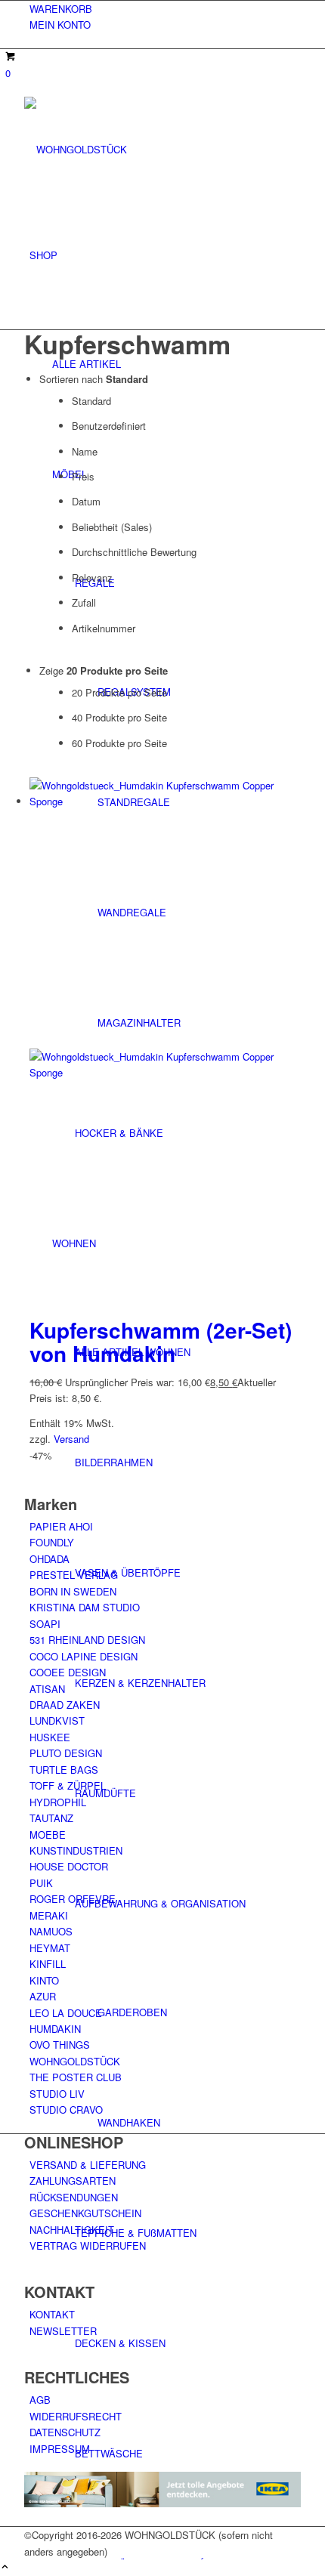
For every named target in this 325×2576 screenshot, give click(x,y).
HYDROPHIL (58, 1802)
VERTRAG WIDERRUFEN (88, 2246)
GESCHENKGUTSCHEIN (85, 2213)
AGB (40, 2400)
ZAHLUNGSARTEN (73, 2181)
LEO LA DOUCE (66, 2013)
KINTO (44, 1980)
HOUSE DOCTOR (69, 1866)
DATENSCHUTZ (65, 2432)
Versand (71, 1439)
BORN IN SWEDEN (73, 1591)
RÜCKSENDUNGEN (74, 2197)
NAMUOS (51, 1931)
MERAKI (49, 1915)
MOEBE (48, 1835)
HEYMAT (50, 1948)
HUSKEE (50, 1737)
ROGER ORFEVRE (73, 1899)
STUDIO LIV (57, 2094)
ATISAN (47, 1689)
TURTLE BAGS (64, 1770)
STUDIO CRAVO (66, 2110)
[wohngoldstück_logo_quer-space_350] (138, 149)
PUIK (41, 1883)
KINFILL (48, 1964)
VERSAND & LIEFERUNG (88, 2165)
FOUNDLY (52, 1542)
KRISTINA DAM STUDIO (85, 1607)
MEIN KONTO (60, 25)
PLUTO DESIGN (66, 1753)
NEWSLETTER (63, 2331)
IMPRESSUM (60, 2449)
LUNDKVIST (57, 1720)
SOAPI (45, 1624)
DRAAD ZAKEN (65, 1705)
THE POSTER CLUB (76, 2077)
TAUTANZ (51, 1818)
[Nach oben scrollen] (5, 2567)
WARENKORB (61, 9)
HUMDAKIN (55, 2029)
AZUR (43, 1996)
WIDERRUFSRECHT (76, 2416)
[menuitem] (165, 9)
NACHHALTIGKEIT (72, 2230)
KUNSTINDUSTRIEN (76, 1850)
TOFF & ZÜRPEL (68, 1785)
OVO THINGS (60, 2045)
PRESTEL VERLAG (74, 1575)
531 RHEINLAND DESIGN (87, 1640)
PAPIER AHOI (61, 1526)
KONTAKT (52, 2314)
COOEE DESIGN (68, 1672)
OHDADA (50, 1559)
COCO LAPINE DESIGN (84, 1656)
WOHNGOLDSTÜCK (75, 2061)
